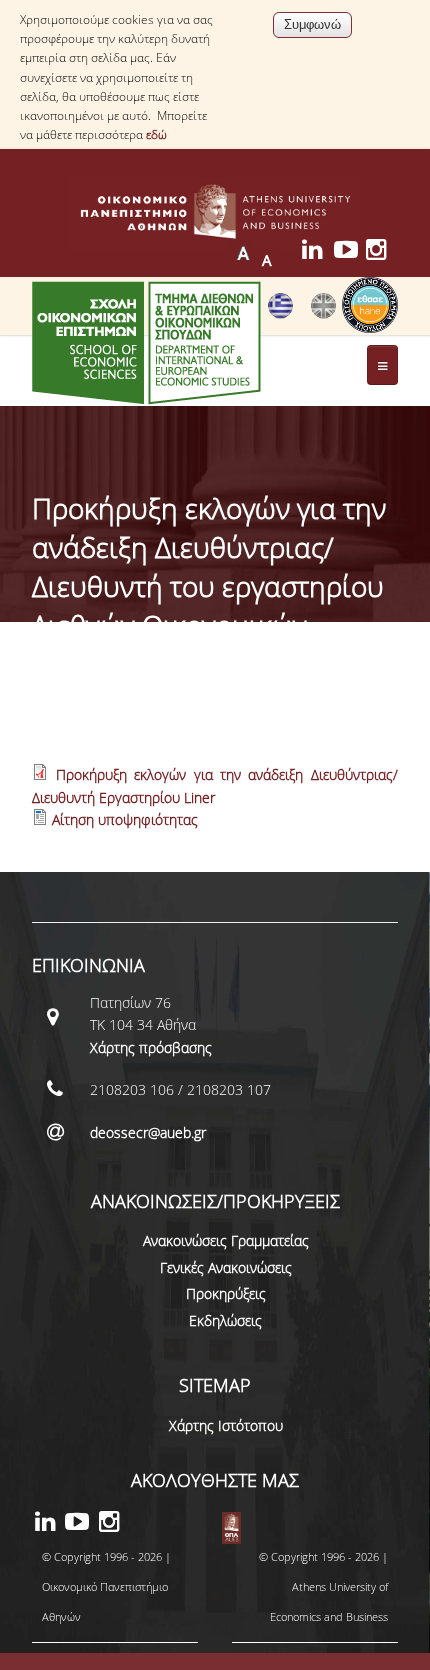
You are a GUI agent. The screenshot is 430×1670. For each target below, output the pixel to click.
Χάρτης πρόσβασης (151, 1047)
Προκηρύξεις (226, 1293)
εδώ (156, 134)
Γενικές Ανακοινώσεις (226, 1267)
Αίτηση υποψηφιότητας (125, 819)
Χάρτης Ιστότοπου (226, 1425)
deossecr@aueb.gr (148, 1132)
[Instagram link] (382, 252)
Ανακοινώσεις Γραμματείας (226, 1240)
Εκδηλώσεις (225, 1320)
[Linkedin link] (318, 252)
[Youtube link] (350, 252)
